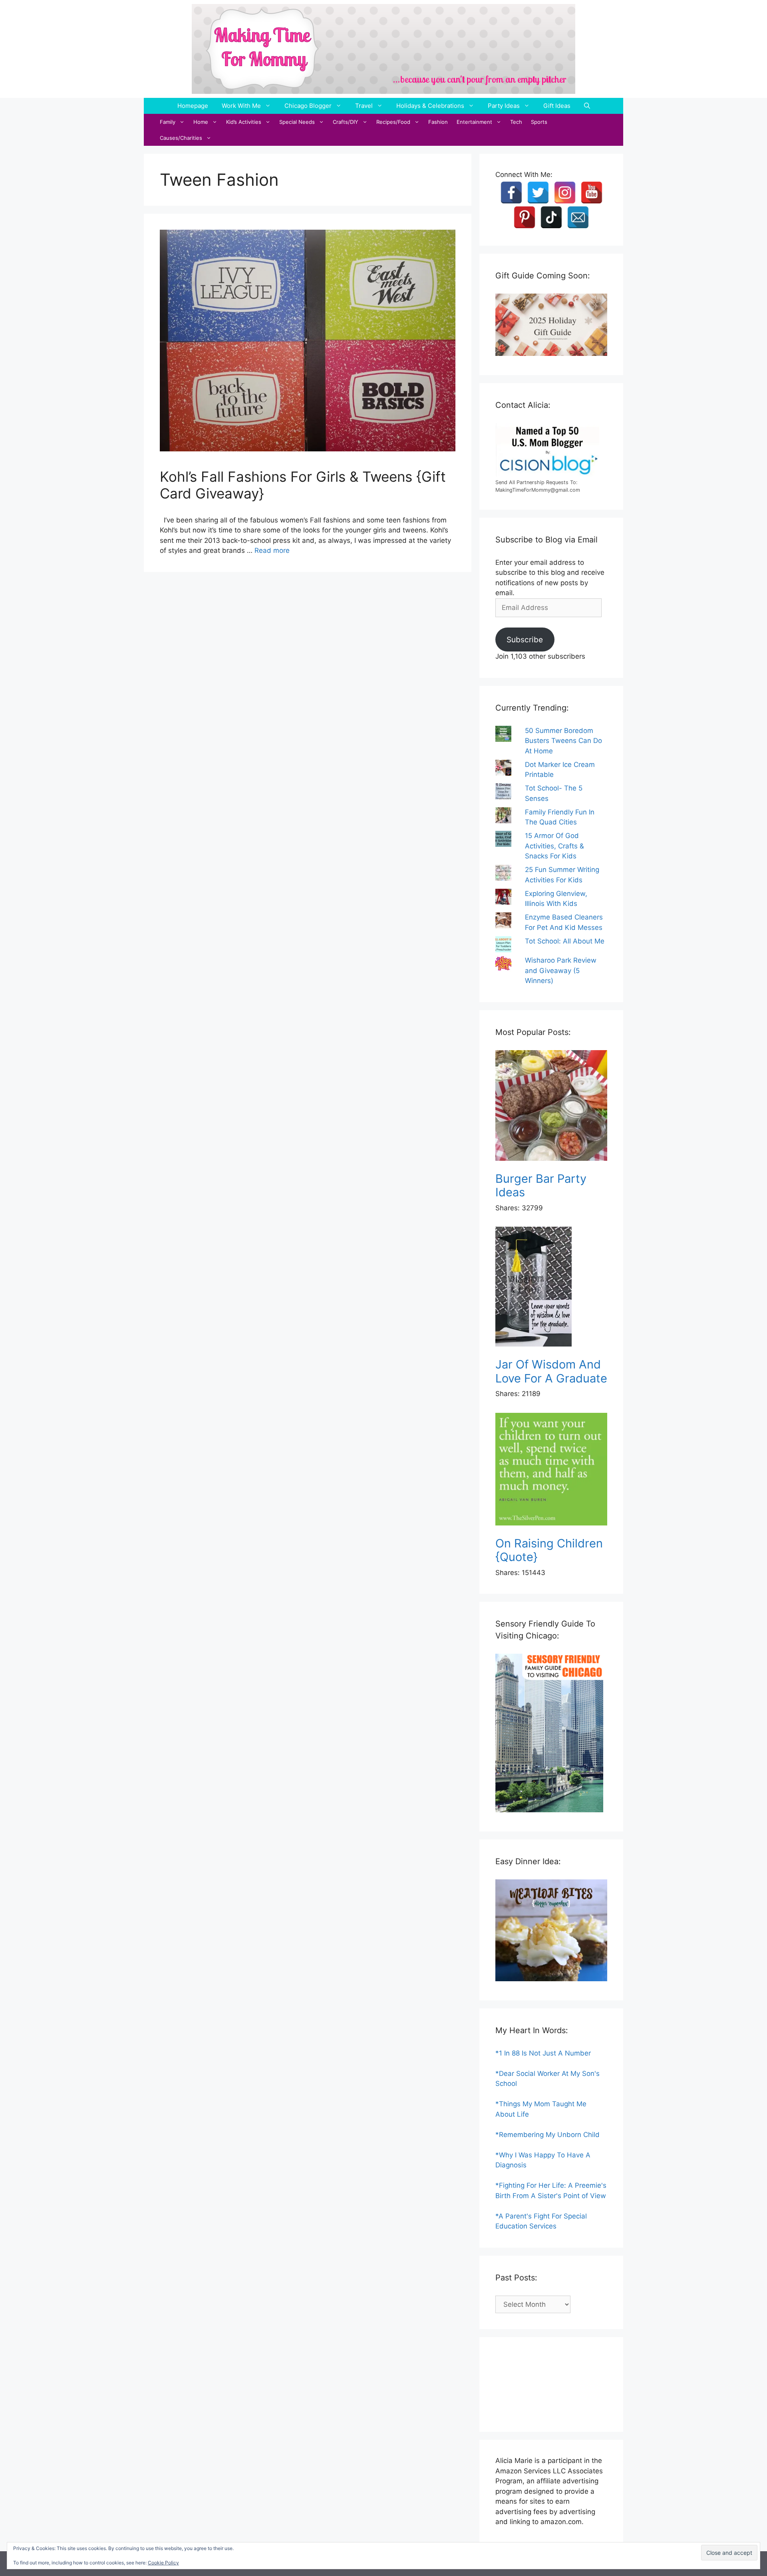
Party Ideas (504, 106)
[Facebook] (511, 193)
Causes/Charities (181, 138)
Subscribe (525, 640)
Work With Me (241, 106)
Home (201, 122)
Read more (272, 550)
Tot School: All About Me (565, 941)
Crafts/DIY (346, 122)
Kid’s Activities (244, 122)
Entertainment (474, 122)
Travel (364, 106)
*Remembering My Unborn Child (547, 2135)
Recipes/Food (393, 122)
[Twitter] (538, 193)
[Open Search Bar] (587, 106)
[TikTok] (551, 217)
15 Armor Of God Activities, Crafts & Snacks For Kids (554, 846)
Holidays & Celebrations (430, 106)
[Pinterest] (525, 217)
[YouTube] (592, 193)
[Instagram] (565, 193)
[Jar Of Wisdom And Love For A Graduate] (551, 1288)
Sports (539, 122)
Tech (516, 122)
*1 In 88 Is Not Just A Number (543, 2053)
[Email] (578, 217)
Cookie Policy (163, 2563)
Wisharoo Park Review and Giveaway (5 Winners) (561, 970)
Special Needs (297, 122)
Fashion (438, 122)
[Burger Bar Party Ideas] (551, 1107)
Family (168, 122)
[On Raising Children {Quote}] (551, 1471)
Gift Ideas (557, 106)
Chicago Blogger (308, 106)
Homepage (193, 106)
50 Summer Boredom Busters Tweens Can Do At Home (563, 741)
